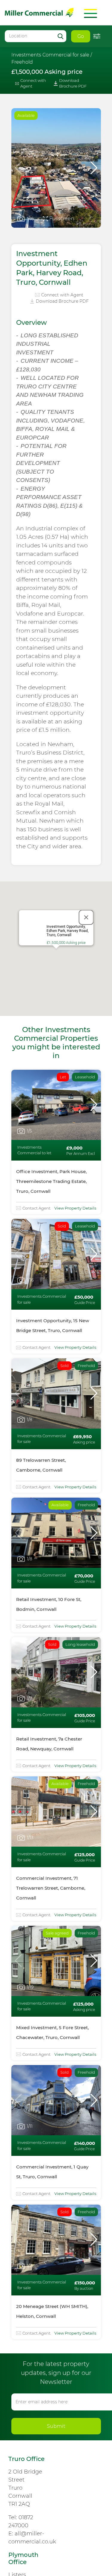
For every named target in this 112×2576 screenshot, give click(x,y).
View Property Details (75, 1208)
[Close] (86, 917)
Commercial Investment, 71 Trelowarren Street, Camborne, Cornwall (51, 1888)
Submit (56, 2426)
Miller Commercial (39, 12)
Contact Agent (36, 1208)
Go (81, 36)
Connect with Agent (33, 83)
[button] (94, 168)
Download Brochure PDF (73, 83)
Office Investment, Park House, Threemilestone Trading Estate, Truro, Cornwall (51, 1181)
